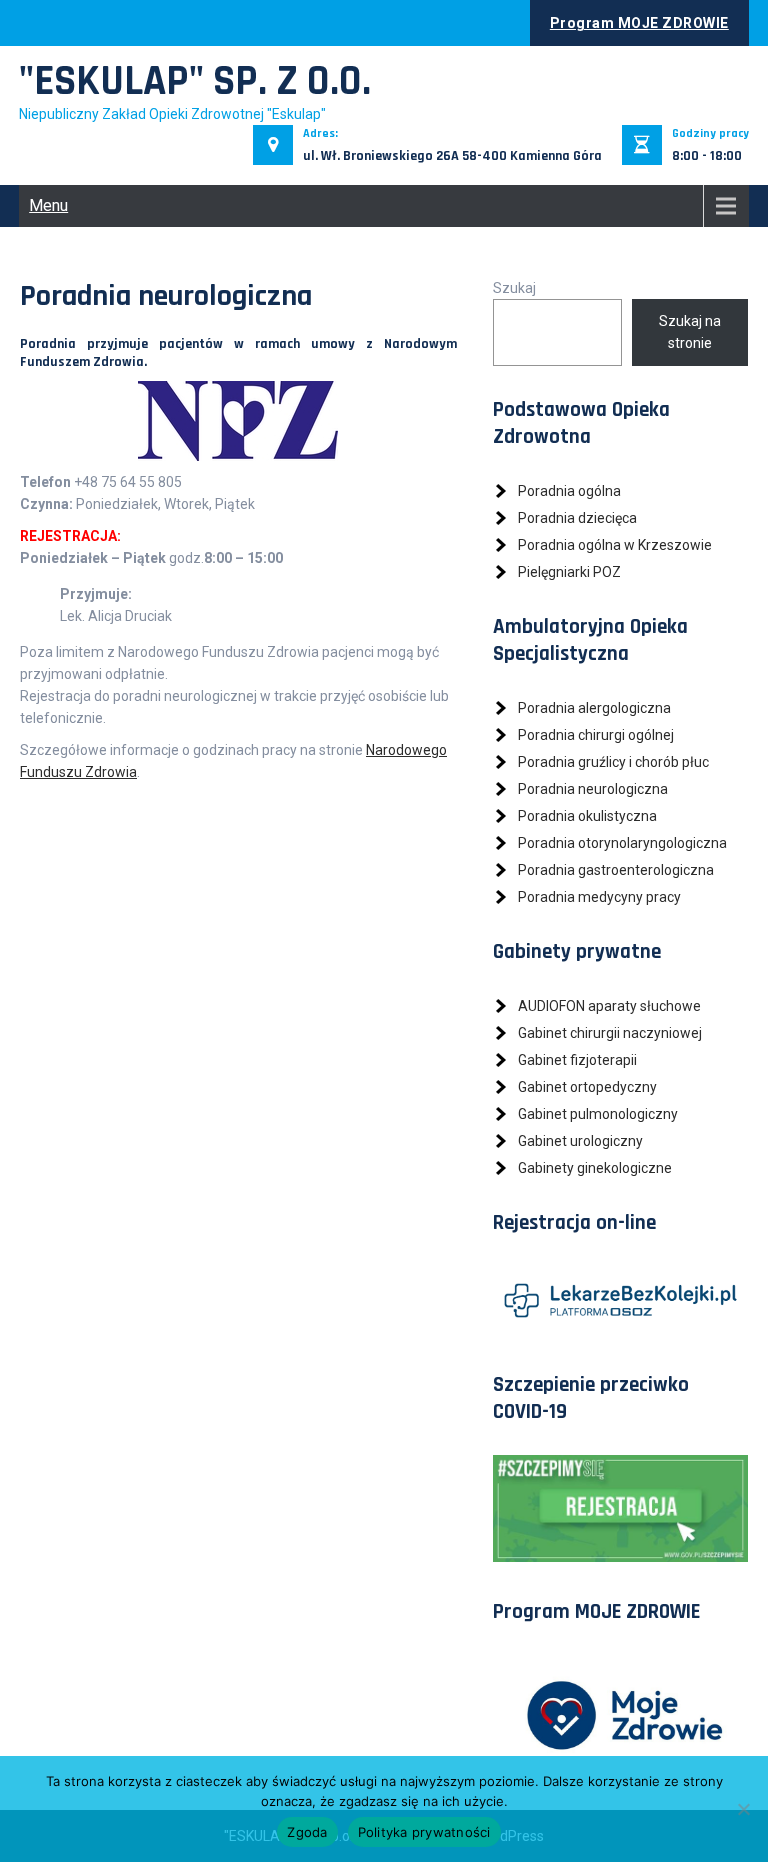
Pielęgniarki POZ (569, 572)
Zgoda (307, 1832)
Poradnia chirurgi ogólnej (596, 735)
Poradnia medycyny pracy (599, 897)
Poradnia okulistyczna (587, 816)
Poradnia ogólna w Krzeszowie (615, 545)
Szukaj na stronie (690, 332)
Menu (48, 205)
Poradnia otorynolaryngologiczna (622, 843)
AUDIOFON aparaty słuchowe (609, 1006)
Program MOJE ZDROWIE (639, 23)
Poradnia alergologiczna (594, 708)
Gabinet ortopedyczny (587, 1087)
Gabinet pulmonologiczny (598, 1114)
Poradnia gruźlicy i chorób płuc (613, 762)
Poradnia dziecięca (577, 518)
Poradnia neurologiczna (593, 789)
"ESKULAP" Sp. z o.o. (195, 82)
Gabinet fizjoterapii (577, 1060)
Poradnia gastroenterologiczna (616, 870)
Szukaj (514, 288)
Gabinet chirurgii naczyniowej (610, 1033)
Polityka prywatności (424, 1832)
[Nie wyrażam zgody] (743, 1809)
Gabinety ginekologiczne (595, 1168)
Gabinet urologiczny (580, 1141)
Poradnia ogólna (569, 491)
